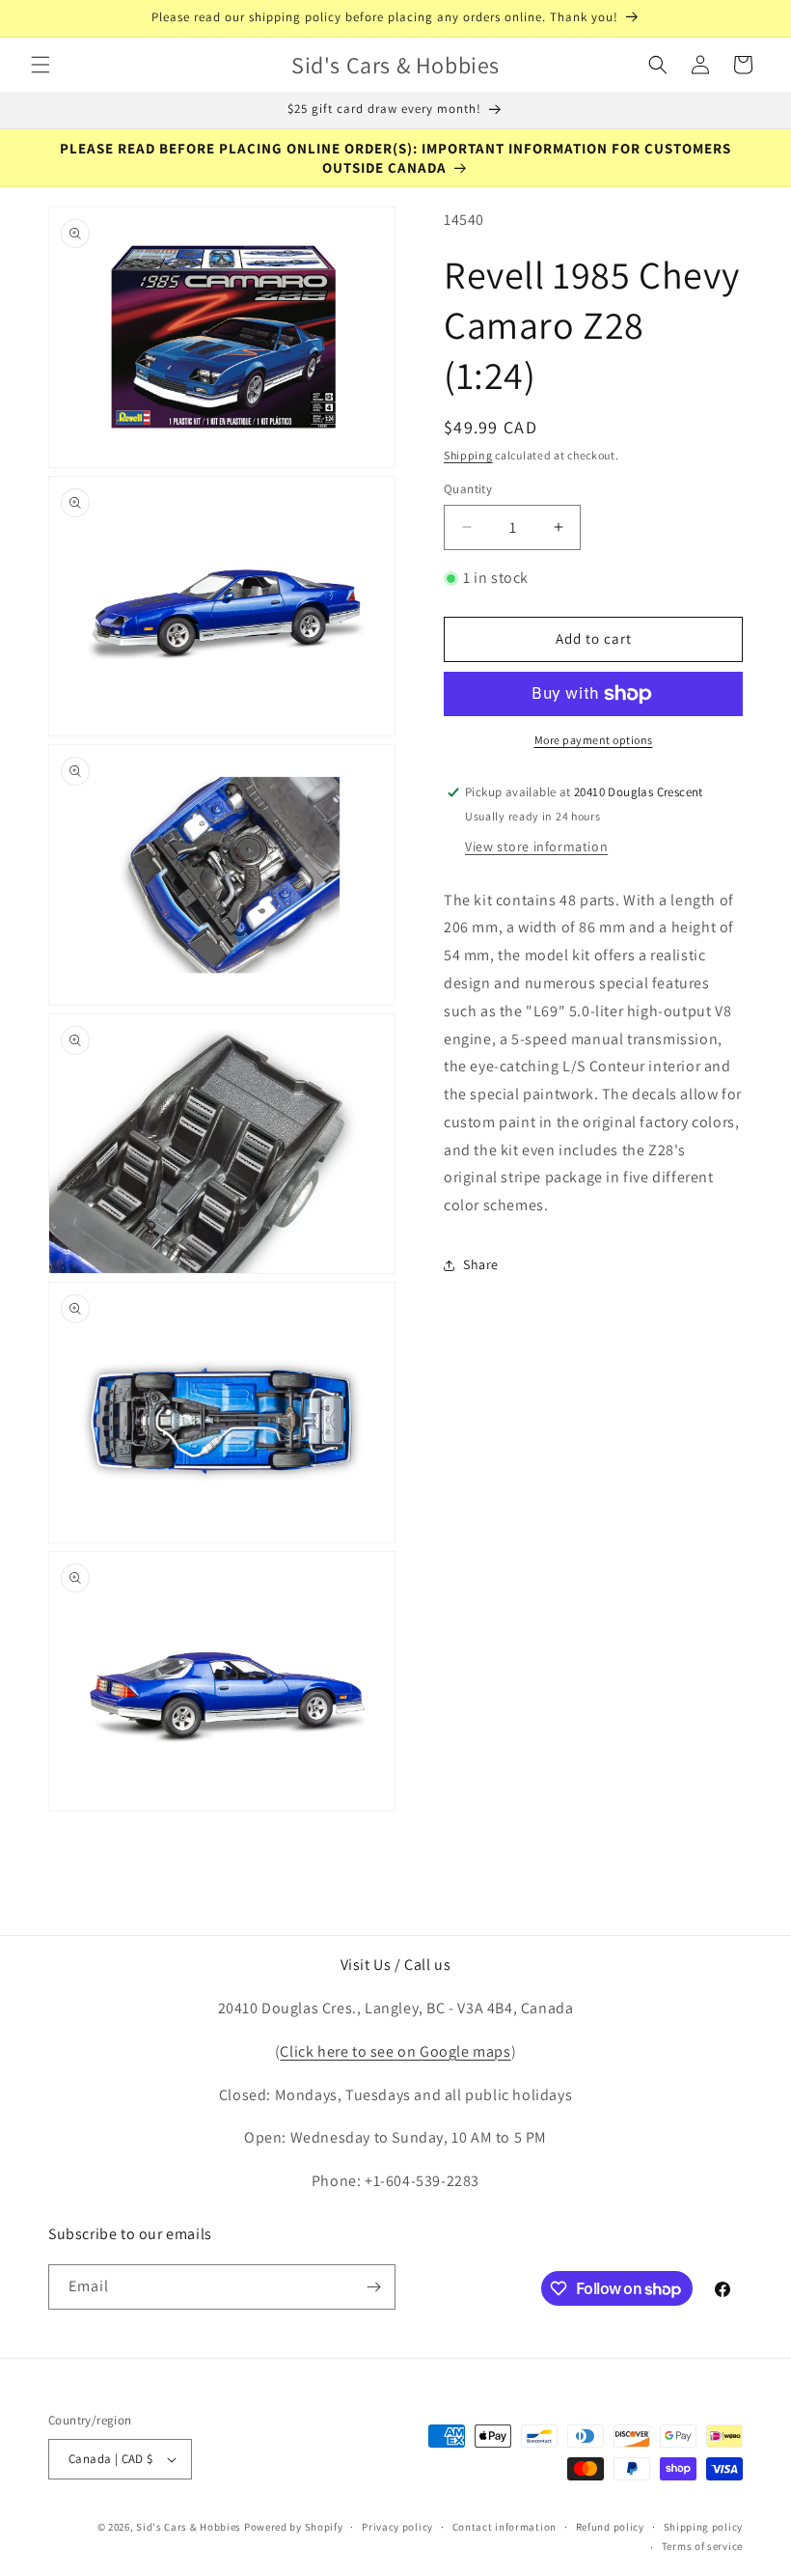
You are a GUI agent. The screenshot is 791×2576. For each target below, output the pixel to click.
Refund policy (610, 2527)
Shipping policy (704, 2527)
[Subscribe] (373, 2287)
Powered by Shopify (294, 2527)
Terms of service (702, 2546)
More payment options (594, 740)
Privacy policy (397, 2527)
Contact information (505, 2527)
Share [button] (481, 1264)
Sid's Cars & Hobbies (189, 2527)
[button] (41, 65)
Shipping (468, 455)
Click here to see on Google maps (395, 2051)
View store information (536, 846)
